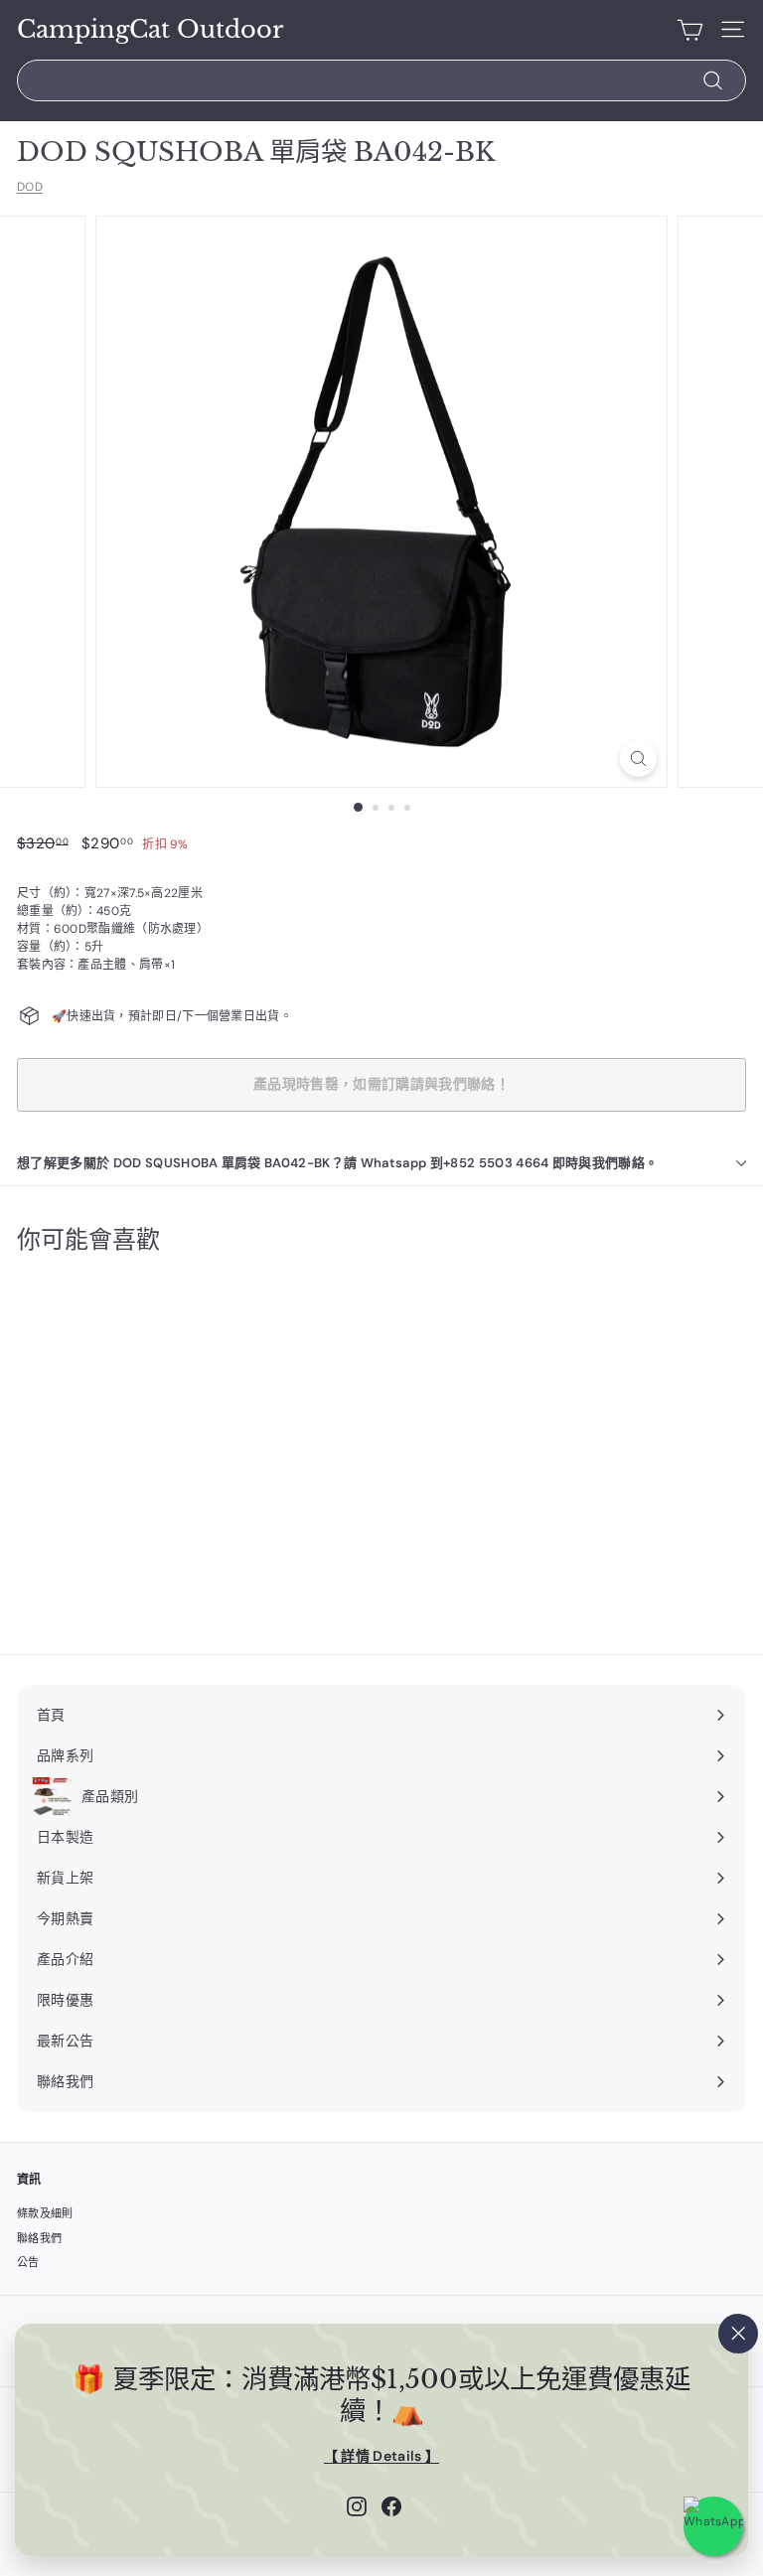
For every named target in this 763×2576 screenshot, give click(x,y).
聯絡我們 (39, 2238)
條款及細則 (45, 2213)
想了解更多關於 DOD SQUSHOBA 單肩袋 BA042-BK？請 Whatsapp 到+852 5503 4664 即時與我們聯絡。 (337, 1163)
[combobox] (381, 80)
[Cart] (690, 30)
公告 (28, 2262)
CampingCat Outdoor (150, 30)
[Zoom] (638, 758)
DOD (30, 187)
